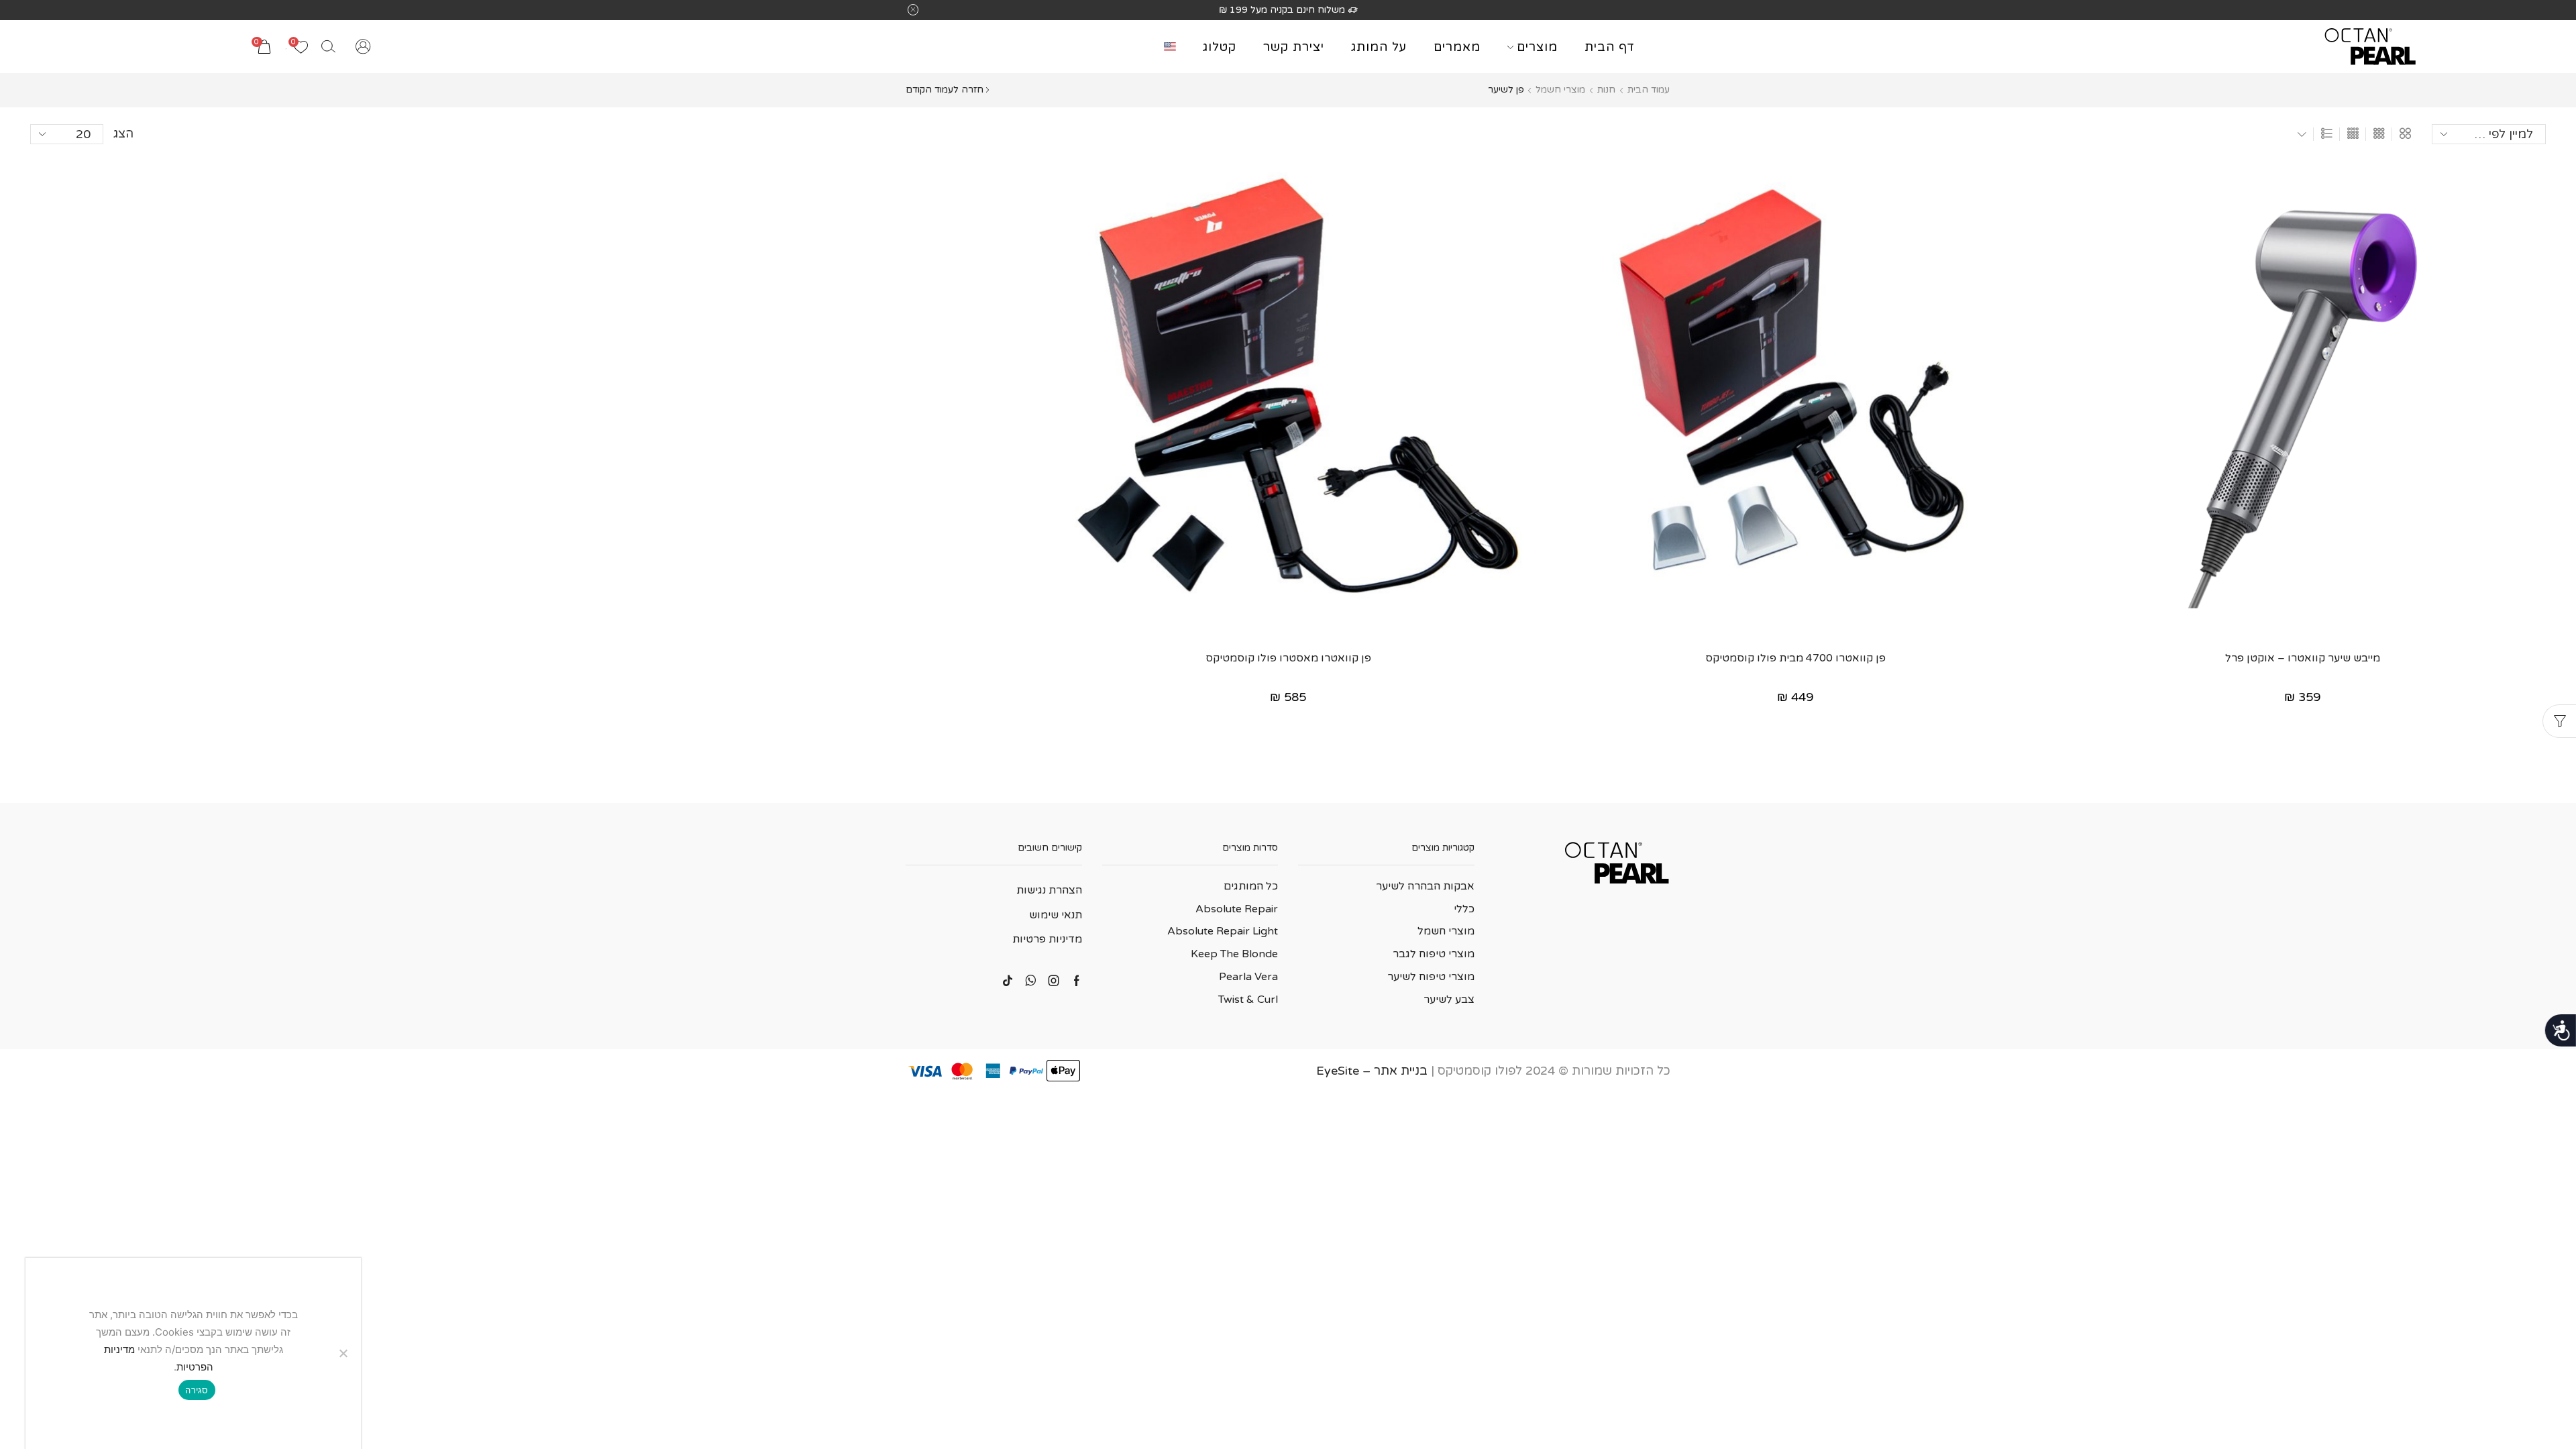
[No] (344, 1353)
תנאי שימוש (1056, 915)
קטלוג (1220, 47)
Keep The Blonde (1234, 954)
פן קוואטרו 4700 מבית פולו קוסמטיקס (1795, 658)
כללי (1464, 909)
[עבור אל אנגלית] (1167, 47)
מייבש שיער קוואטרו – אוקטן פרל (2303, 658)
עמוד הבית (1649, 90)
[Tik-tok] (1008, 981)
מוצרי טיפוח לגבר (1434, 954)
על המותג (1379, 47)
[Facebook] (1077, 981)
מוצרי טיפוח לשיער (1431, 977)
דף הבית (1610, 47)
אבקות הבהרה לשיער (1425, 886)
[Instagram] (1054, 981)
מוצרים (1537, 47)
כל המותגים (1251, 886)
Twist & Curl (1248, 1000)
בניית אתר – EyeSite (1372, 1071)
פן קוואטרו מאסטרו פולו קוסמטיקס (1288, 658)
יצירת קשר (1294, 47)
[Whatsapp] (1031, 981)
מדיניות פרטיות (1047, 939)
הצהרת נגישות (1049, 890)
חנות (1606, 90)
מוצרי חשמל (1560, 90)
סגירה (197, 1390)
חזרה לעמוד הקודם (945, 90)
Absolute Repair (1237, 909)
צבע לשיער (1449, 1000)
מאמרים (1457, 47)
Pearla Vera (1248, 977)
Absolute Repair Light (1223, 931)
